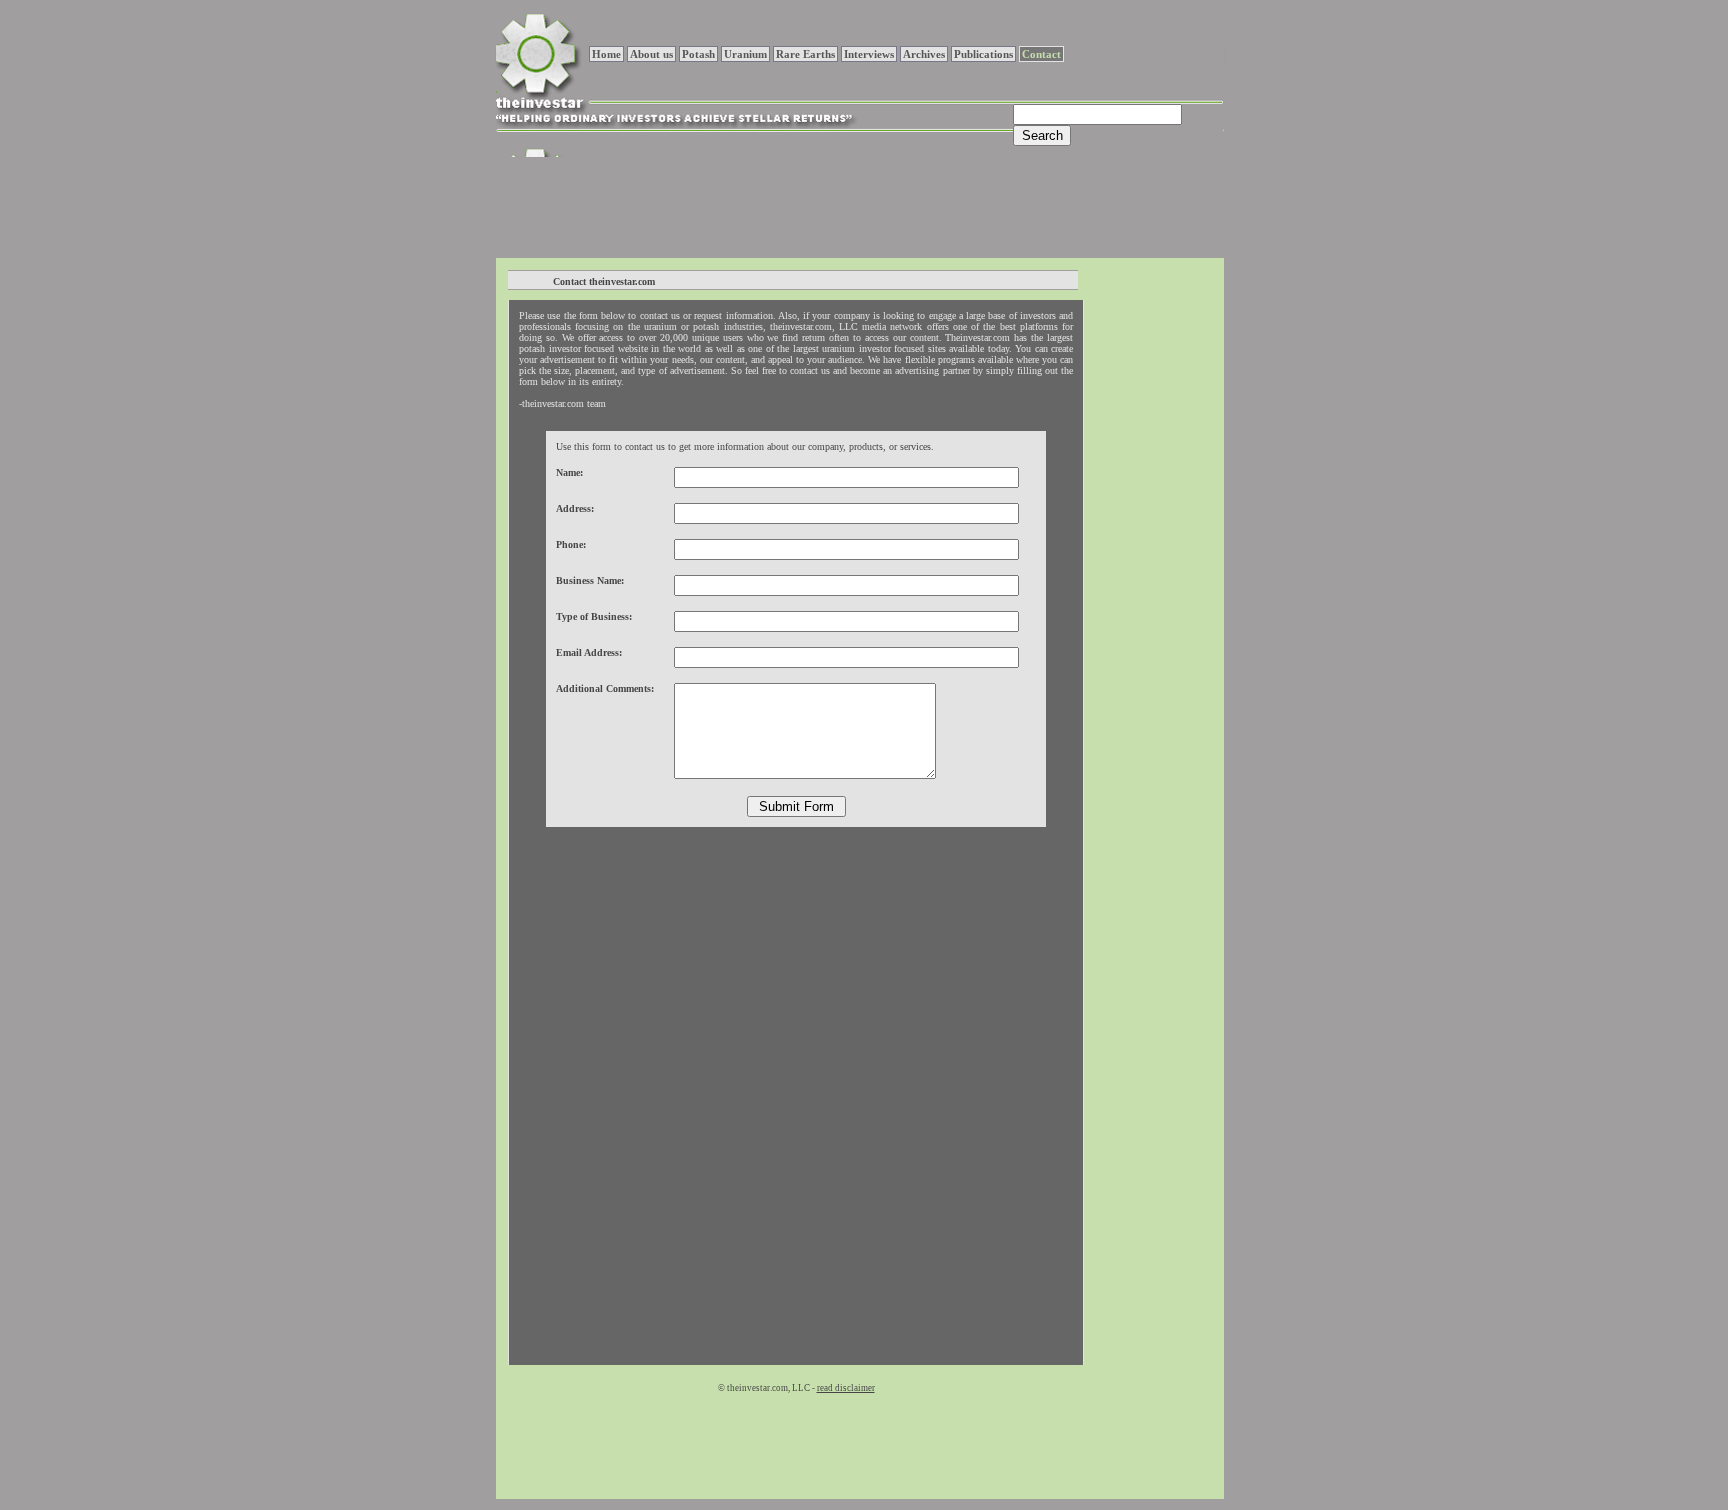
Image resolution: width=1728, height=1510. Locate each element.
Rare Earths (805, 54)
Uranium (745, 54)
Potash (698, 54)
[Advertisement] (859, 205)
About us (651, 54)
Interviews (869, 54)
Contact (1041, 54)
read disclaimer (846, 1388)
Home (606, 54)
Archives (924, 54)
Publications (983, 54)
